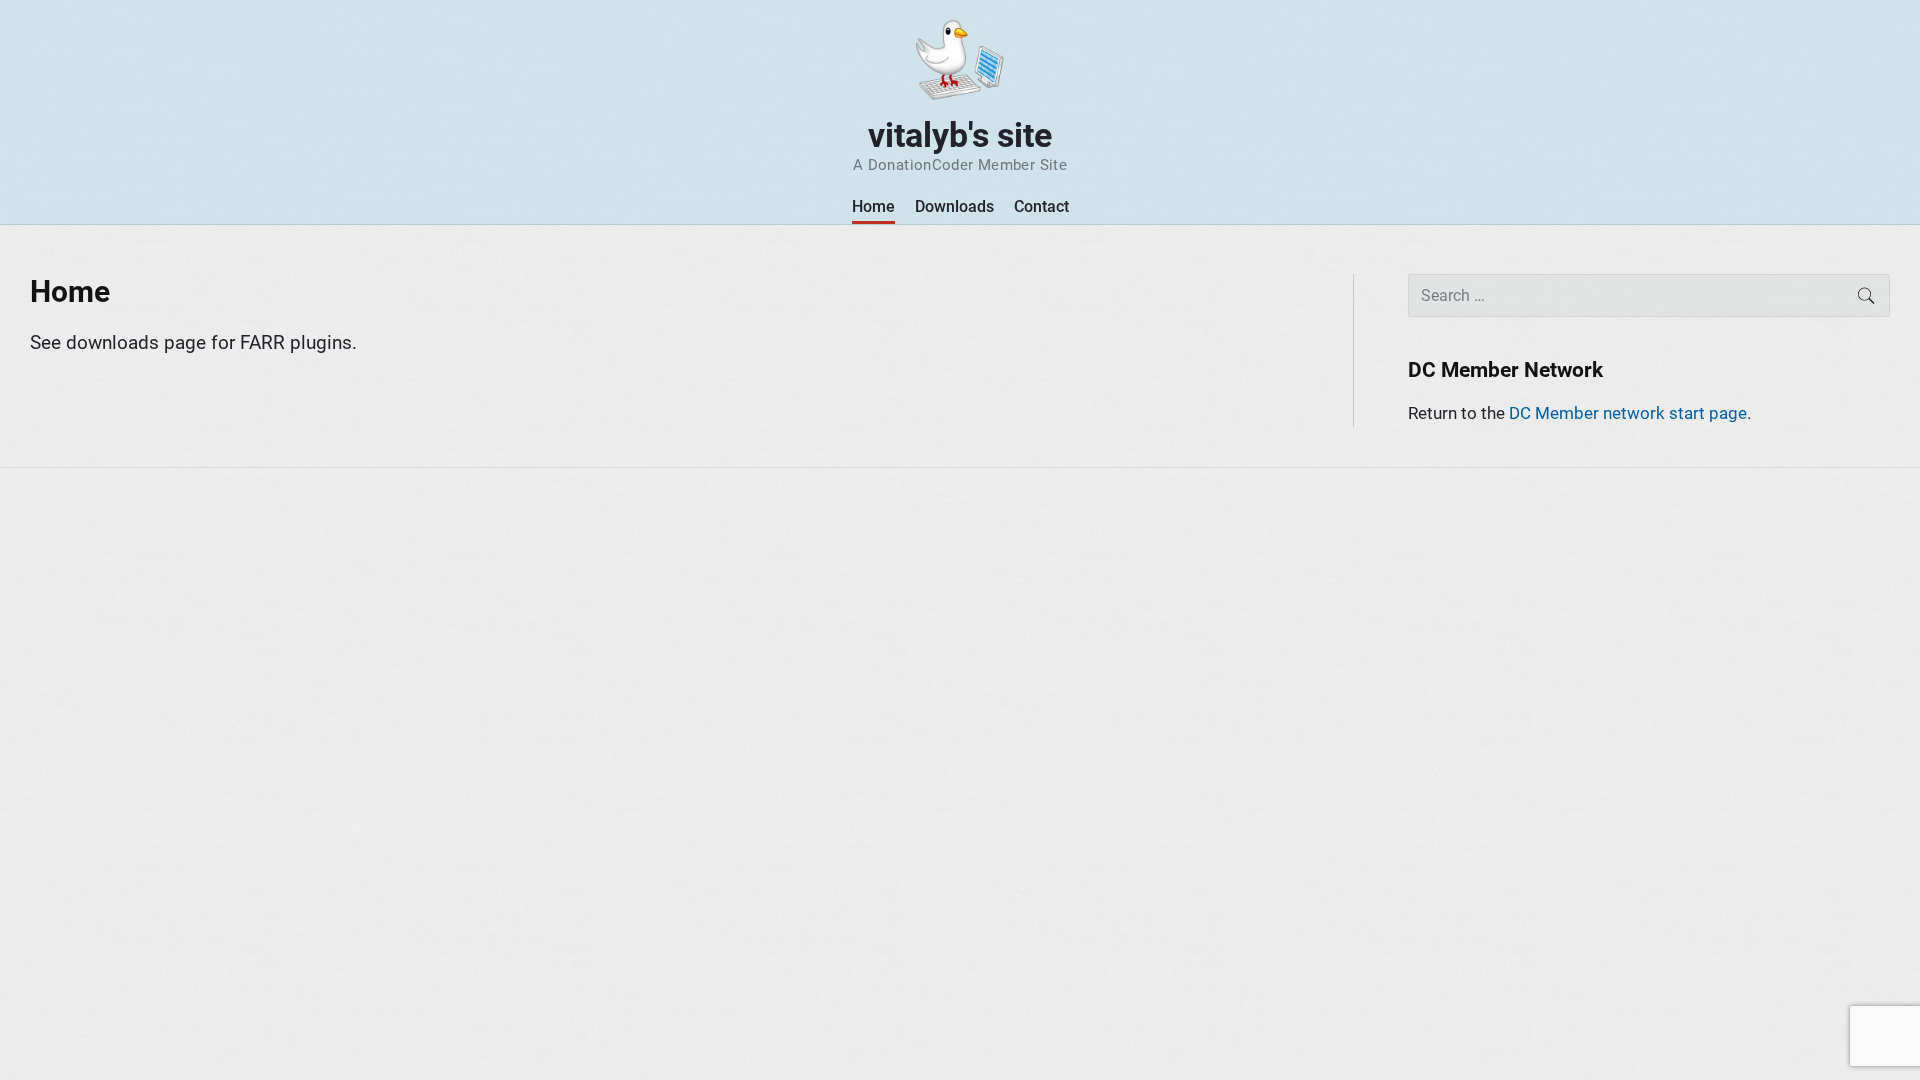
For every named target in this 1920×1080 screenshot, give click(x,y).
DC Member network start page (1628, 413)
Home (873, 206)
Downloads (954, 206)
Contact (1041, 206)
